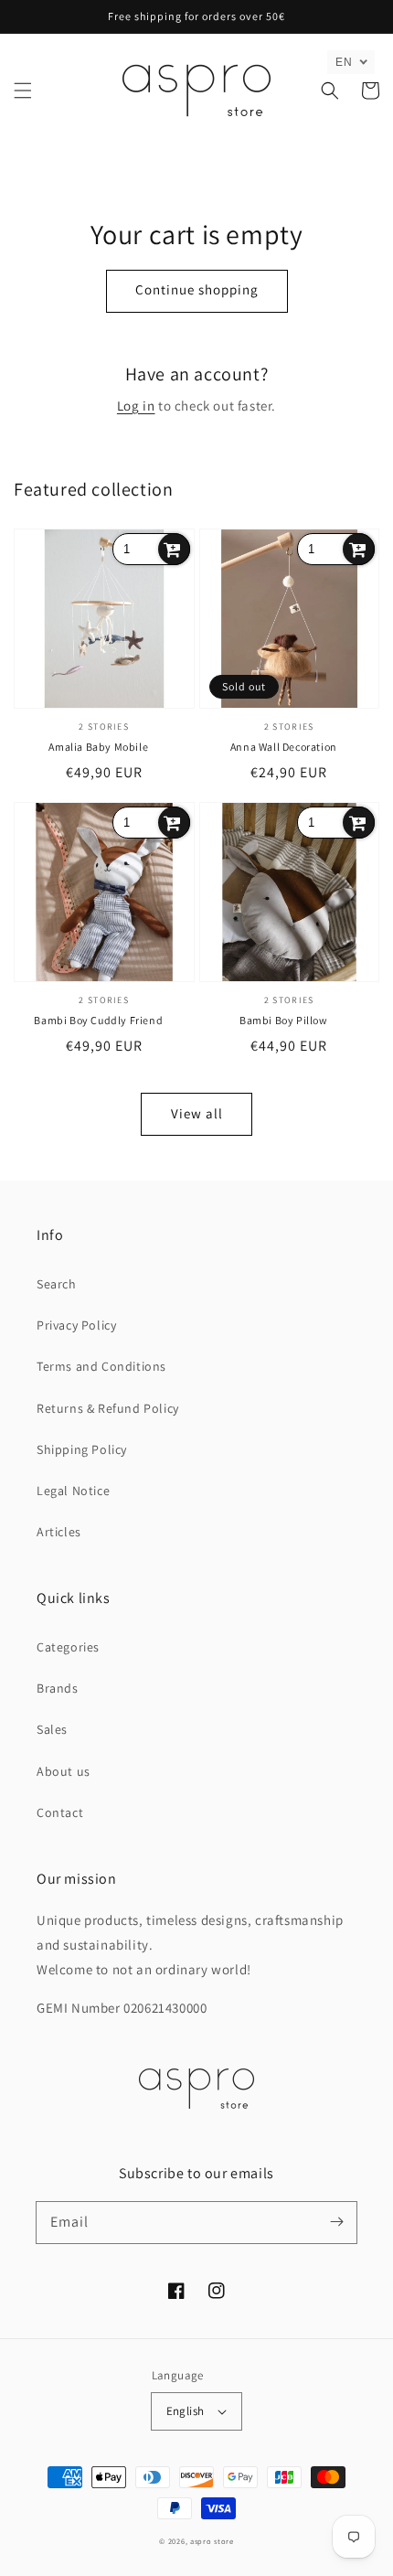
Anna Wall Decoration (284, 747)
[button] (23, 91)
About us (64, 1771)
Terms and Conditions (101, 1366)
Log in (136, 406)
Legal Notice (73, 1491)
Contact (60, 1812)
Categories (68, 1647)
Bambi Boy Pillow (284, 1020)
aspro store (212, 2541)
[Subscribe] (336, 2222)
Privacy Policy (76, 1325)
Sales (52, 1729)
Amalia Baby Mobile (98, 747)
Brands (58, 1688)
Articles (59, 1532)
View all (197, 1113)
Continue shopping (197, 289)
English (186, 2411)
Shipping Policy (82, 1449)
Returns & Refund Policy (108, 1408)
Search (57, 1284)
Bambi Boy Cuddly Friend (98, 1020)
